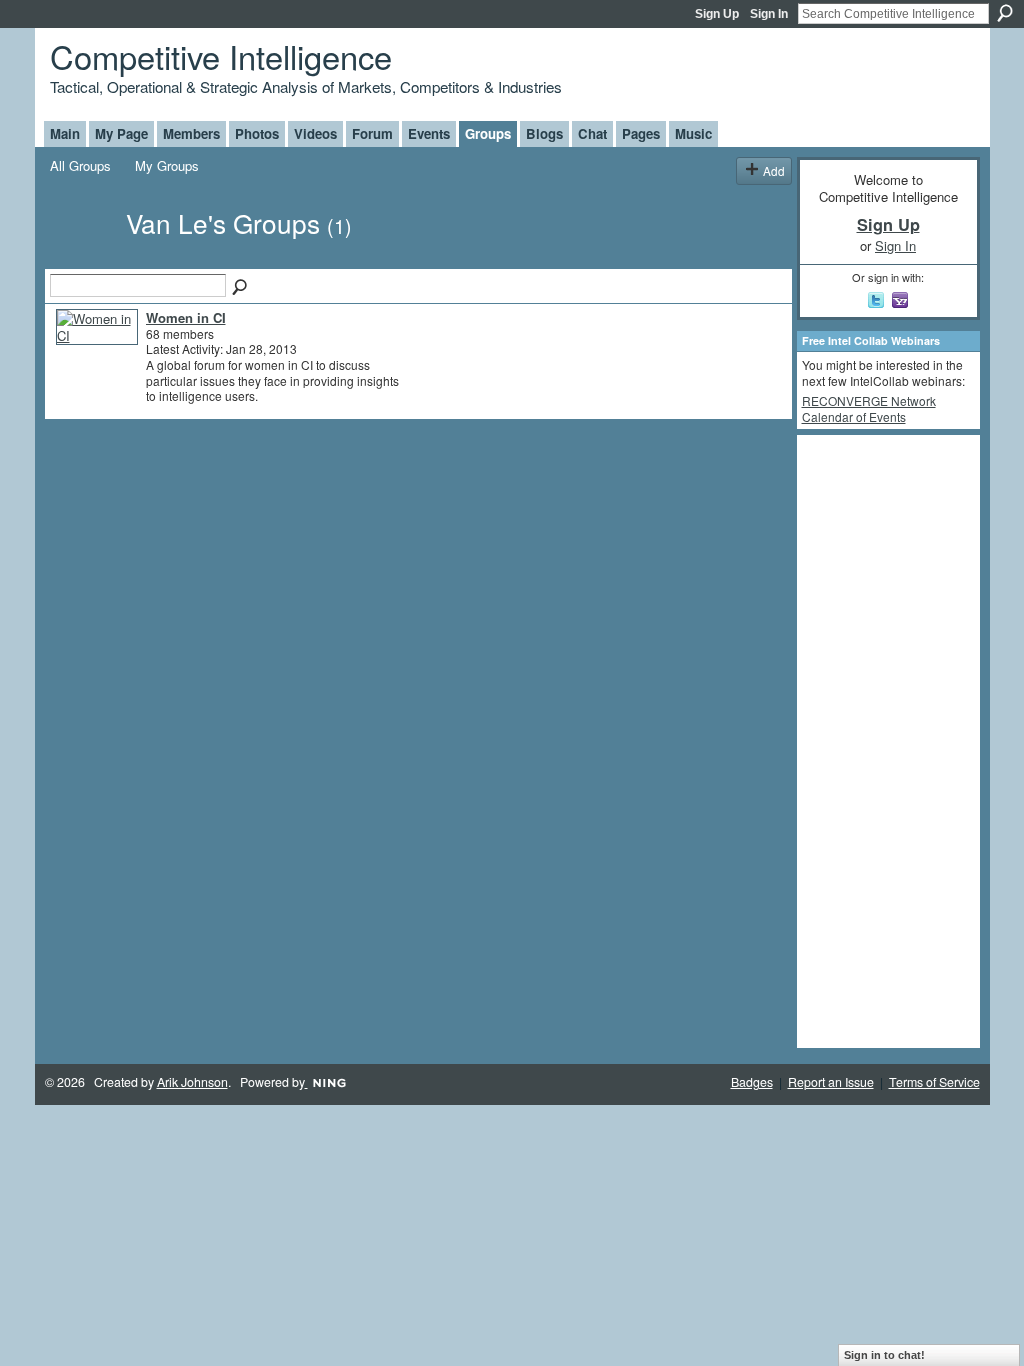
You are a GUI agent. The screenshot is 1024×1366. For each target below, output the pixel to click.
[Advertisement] (882, 740)
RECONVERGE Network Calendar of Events (869, 408)
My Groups (167, 165)
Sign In (769, 14)
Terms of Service (934, 1082)
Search (1005, 13)
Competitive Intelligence (221, 55)
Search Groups (241, 288)
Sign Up (717, 14)
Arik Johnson (192, 1082)
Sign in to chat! (884, 1355)
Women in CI (186, 317)
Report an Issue (831, 1082)
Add (774, 170)
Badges (752, 1082)
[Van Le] (82, 258)
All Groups (80, 165)
